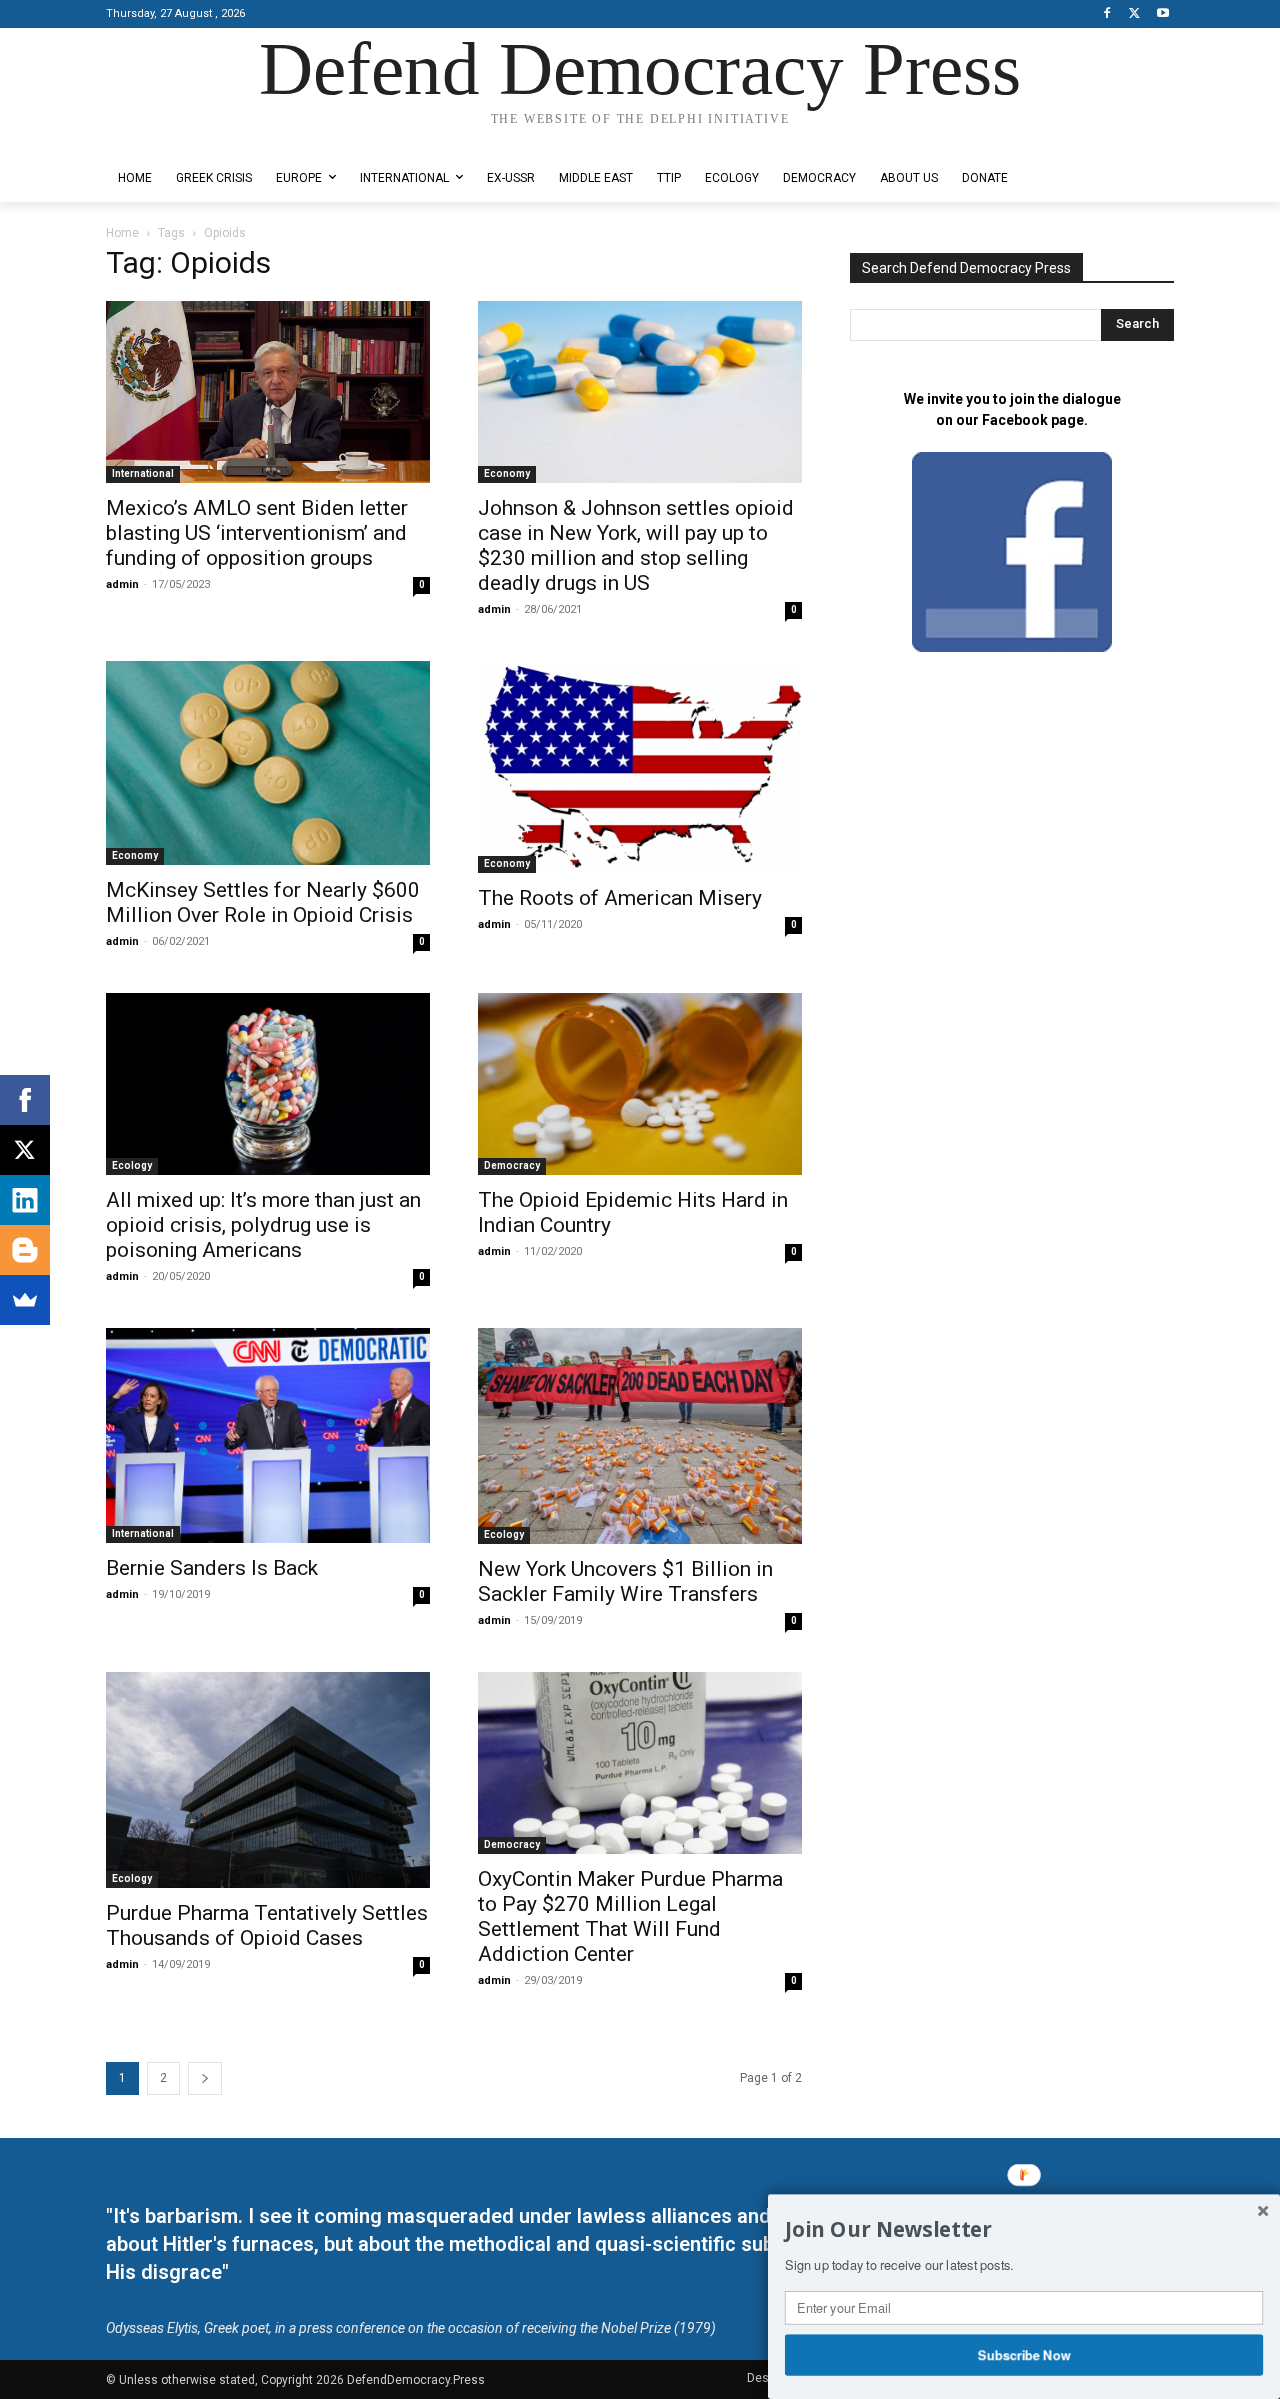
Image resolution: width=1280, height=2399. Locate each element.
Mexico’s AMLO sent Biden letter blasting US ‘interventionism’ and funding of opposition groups (257, 533)
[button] (1024, 2230)
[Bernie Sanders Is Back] (268, 1435)
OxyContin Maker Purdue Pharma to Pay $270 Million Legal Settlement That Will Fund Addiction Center (630, 1916)
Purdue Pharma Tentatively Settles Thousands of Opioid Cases (267, 1925)
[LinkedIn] (25, 1200)
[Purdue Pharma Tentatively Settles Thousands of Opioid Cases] (268, 1780)
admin (122, 584)
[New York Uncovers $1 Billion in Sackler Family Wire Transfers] (640, 1436)
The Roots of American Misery (620, 898)
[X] (1134, 14)
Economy (507, 473)
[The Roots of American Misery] (640, 767)
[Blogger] (25, 1250)
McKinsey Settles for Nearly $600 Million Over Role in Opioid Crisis (263, 902)
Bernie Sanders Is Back (212, 1568)
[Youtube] (1162, 14)
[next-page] (205, 2078)
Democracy (512, 1165)
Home (122, 233)
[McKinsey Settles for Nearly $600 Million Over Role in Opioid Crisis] (268, 763)
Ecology (132, 1165)
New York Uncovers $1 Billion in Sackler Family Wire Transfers (625, 1581)
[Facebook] (1107, 14)
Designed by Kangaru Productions (184, 138)
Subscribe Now (1024, 2354)
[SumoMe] (25, 1300)
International (143, 473)
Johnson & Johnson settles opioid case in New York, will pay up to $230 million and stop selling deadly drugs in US (636, 545)
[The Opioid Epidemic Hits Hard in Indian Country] (640, 1084)
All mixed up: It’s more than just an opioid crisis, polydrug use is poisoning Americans (263, 1225)
